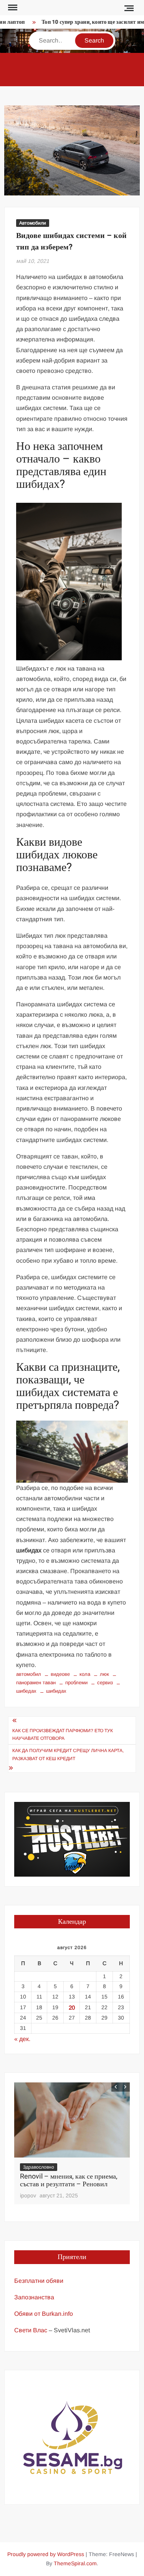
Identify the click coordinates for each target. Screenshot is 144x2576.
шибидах (56, 1691)
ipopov (28, 2195)
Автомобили (33, 223)
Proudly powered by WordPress (46, 2554)
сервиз (105, 1683)
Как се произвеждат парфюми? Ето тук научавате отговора (63, 1734)
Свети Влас (31, 2330)
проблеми (76, 1683)
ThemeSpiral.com (75, 2563)
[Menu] (12, 8)
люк (104, 1674)
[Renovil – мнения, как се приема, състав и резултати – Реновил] (72, 2120)
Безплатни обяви (39, 2281)
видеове (60, 1674)
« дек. (22, 2039)
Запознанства (34, 2297)
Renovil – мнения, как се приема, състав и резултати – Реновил (69, 2180)
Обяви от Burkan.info (44, 2314)
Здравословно (39, 2167)
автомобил (29, 1674)
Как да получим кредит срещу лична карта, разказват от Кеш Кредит (68, 1754)
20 (72, 2007)
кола (85, 1674)
